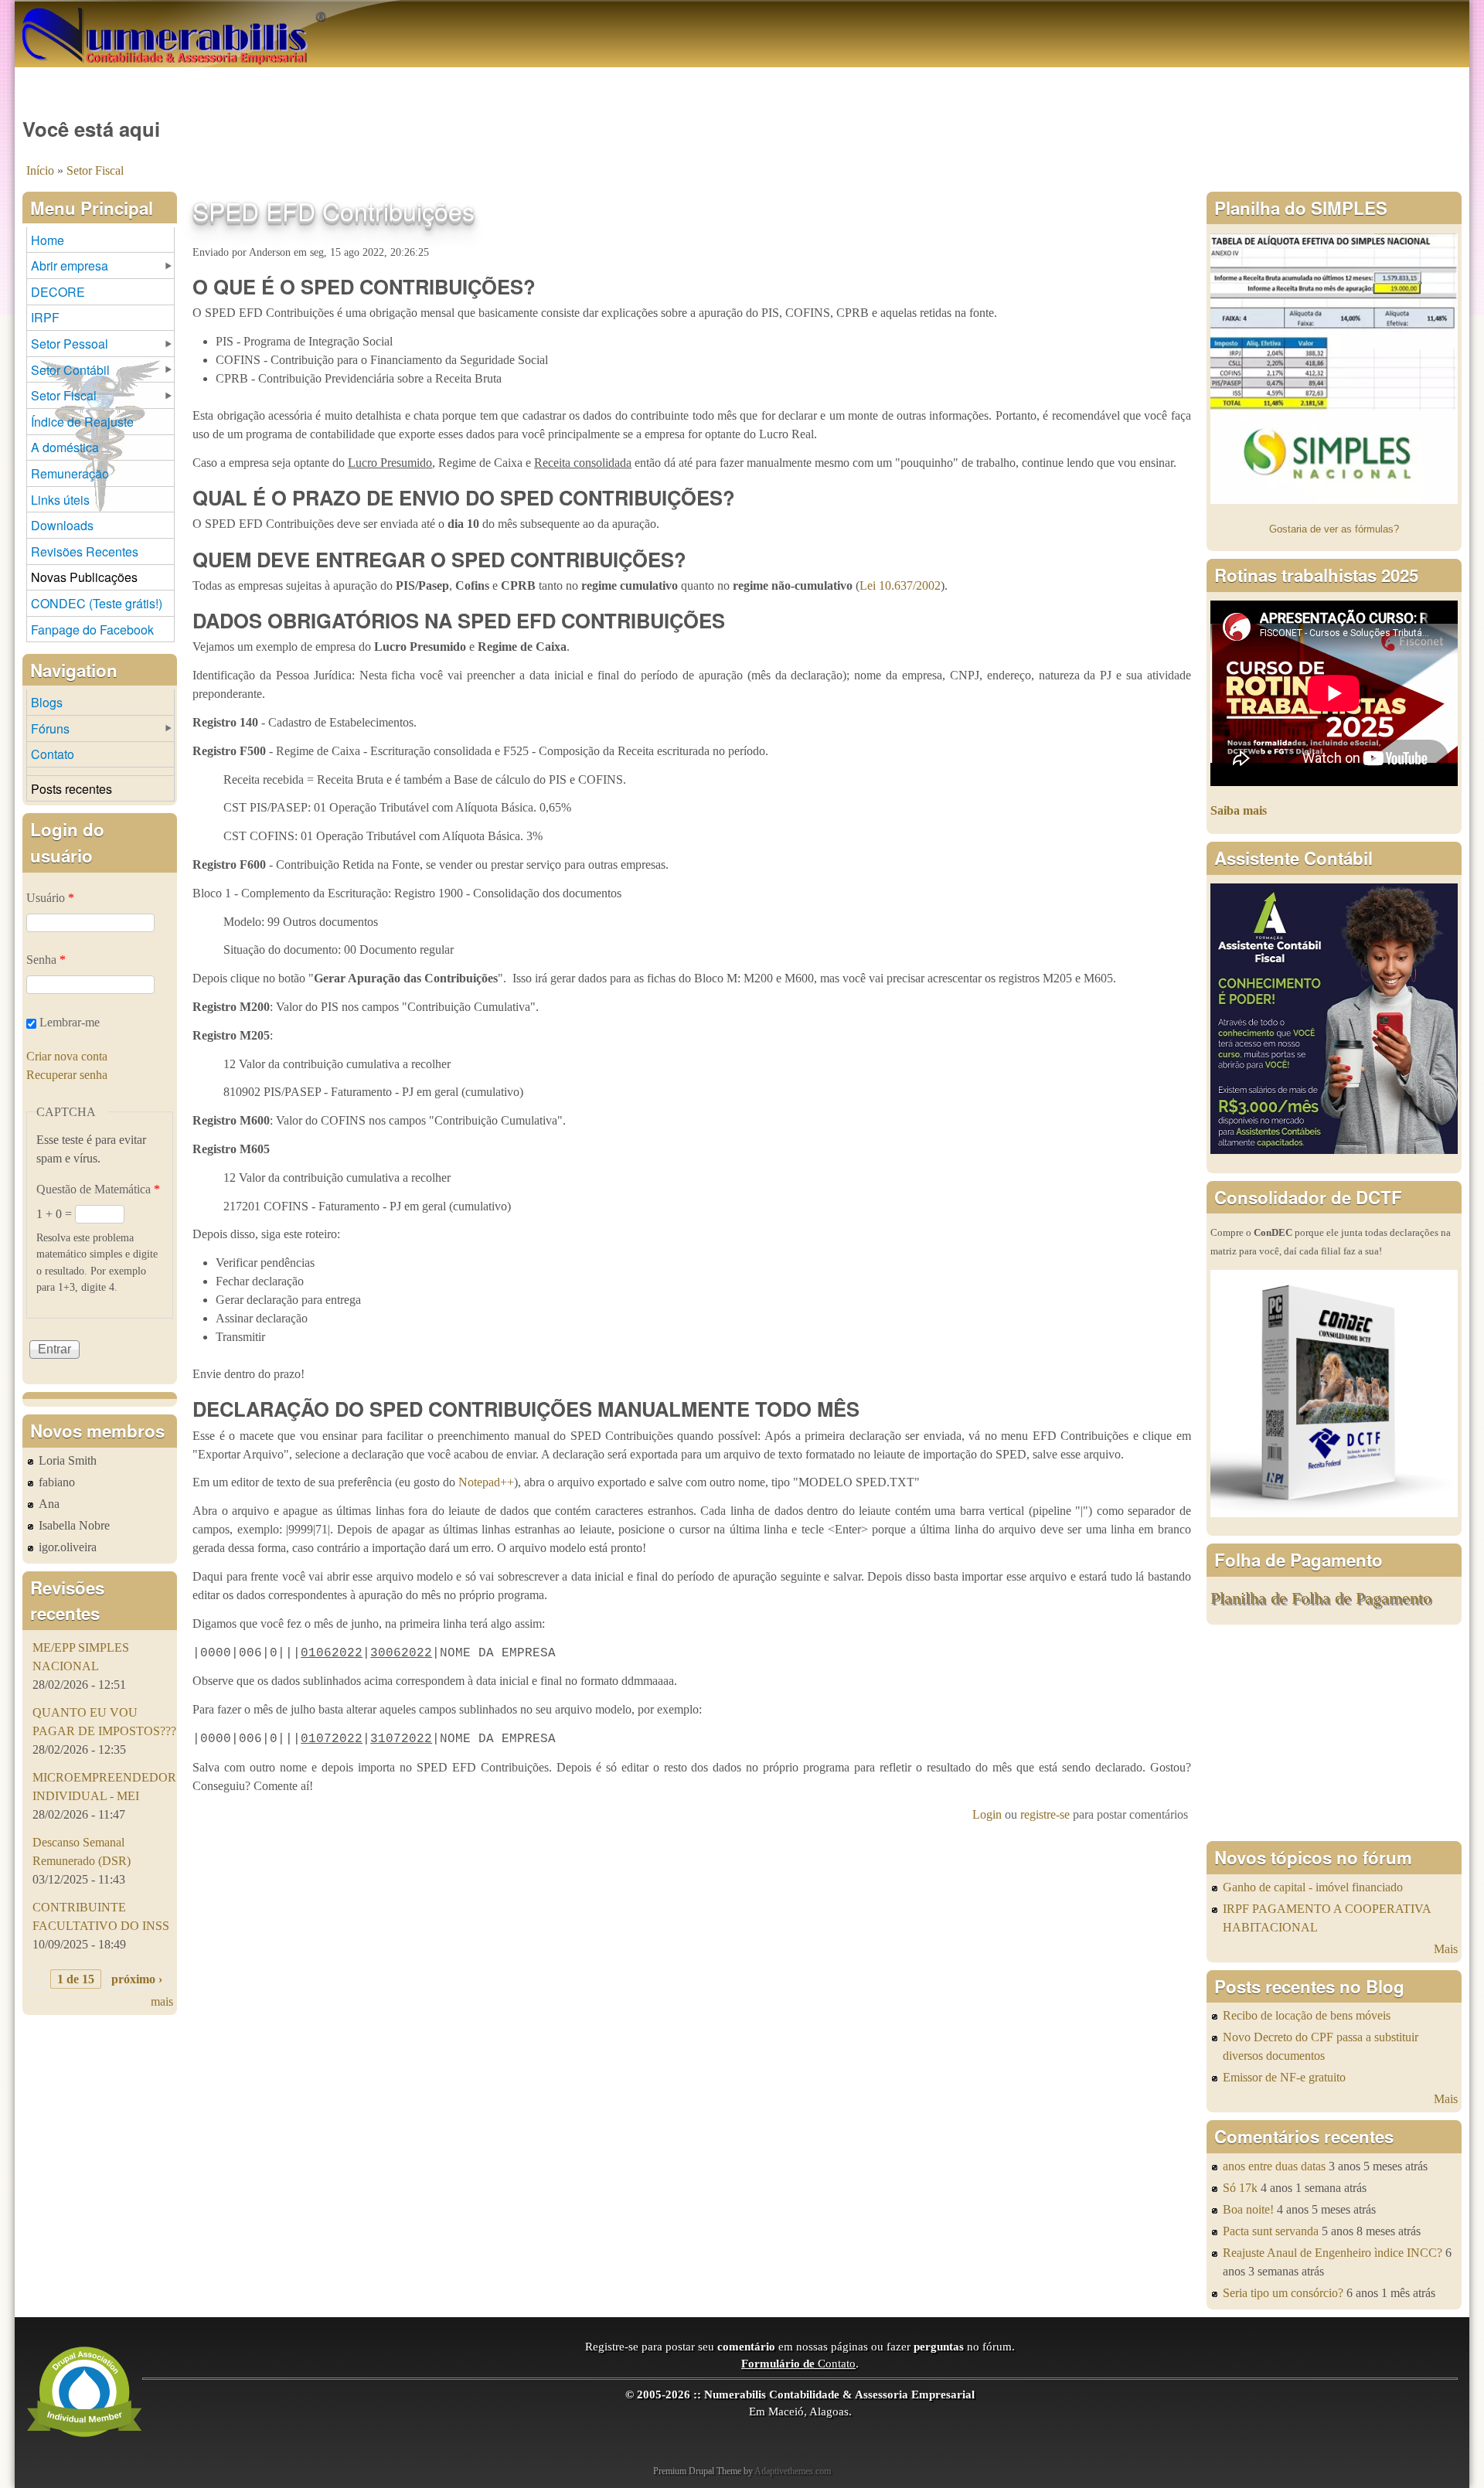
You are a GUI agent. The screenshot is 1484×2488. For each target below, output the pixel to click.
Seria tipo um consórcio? (1283, 2293)
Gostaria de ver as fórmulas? (1334, 529)
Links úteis (60, 500)
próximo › (137, 1979)
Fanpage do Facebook (92, 630)
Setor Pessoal (70, 344)
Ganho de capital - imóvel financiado (1313, 1887)
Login (987, 1814)
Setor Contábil (70, 370)
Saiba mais (1239, 810)
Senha (46, 960)
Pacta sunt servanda (1271, 2231)
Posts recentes (71, 789)
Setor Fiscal (95, 170)
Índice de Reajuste (82, 422)
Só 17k (1240, 2188)
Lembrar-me (70, 1022)
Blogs (47, 702)
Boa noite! (1248, 2209)
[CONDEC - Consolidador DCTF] (1334, 1513)
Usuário (50, 898)
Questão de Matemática (98, 1189)
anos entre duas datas (1274, 2166)
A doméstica (65, 447)
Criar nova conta (67, 1056)
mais (162, 2001)
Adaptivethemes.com (793, 2471)
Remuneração (70, 473)
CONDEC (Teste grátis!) (97, 603)
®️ (321, 15)
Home (48, 240)
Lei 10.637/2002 (900, 585)
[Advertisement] (1334, 1733)
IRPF (45, 317)
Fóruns (50, 728)
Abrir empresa (70, 265)
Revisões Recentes (85, 551)
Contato (53, 754)
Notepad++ (486, 1482)
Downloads (62, 525)
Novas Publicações (84, 577)
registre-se (1045, 1814)
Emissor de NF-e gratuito (1284, 2077)
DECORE (58, 292)
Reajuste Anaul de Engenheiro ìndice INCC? (1333, 2253)
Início (40, 170)
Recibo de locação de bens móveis (1307, 2015)
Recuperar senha (67, 1075)
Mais (1446, 1949)
